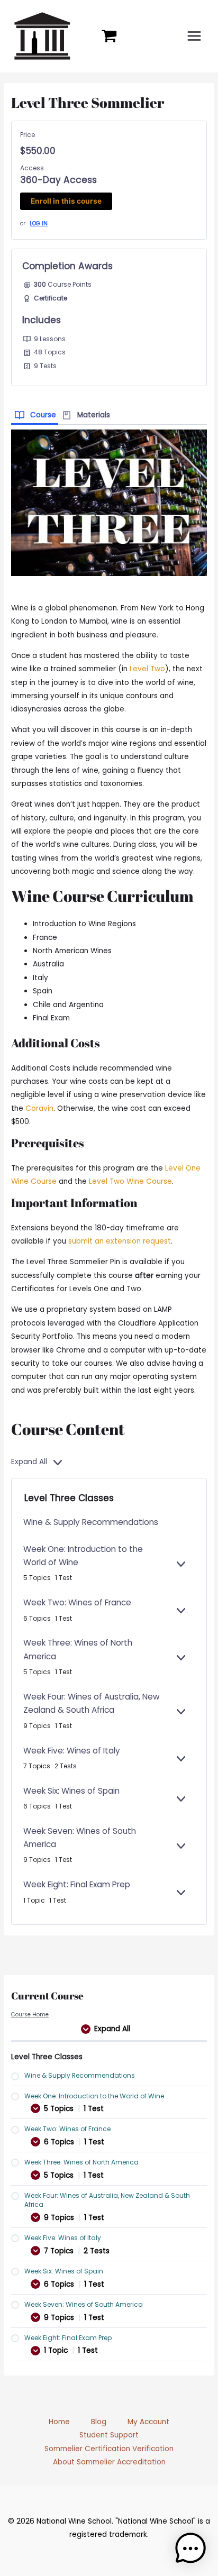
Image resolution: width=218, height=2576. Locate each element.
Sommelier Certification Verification (109, 2449)
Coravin (39, 1108)
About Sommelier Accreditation (109, 2462)
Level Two (147, 669)
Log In (39, 223)
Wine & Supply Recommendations (91, 1522)
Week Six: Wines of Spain (71, 1791)
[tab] (35, 414)
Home (59, 2422)
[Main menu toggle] (194, 36)
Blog (99, 2422)
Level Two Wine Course (130, 1181)
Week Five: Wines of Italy (72, 1751)
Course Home (30, 2015)
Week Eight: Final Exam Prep (77, 1884)
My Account (148, 2422)
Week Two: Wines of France (77, 1602)
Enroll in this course (66, 201)
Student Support (109, 2435)
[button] (190, 2548)
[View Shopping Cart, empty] (109, 36)
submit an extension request (120, 1241)
